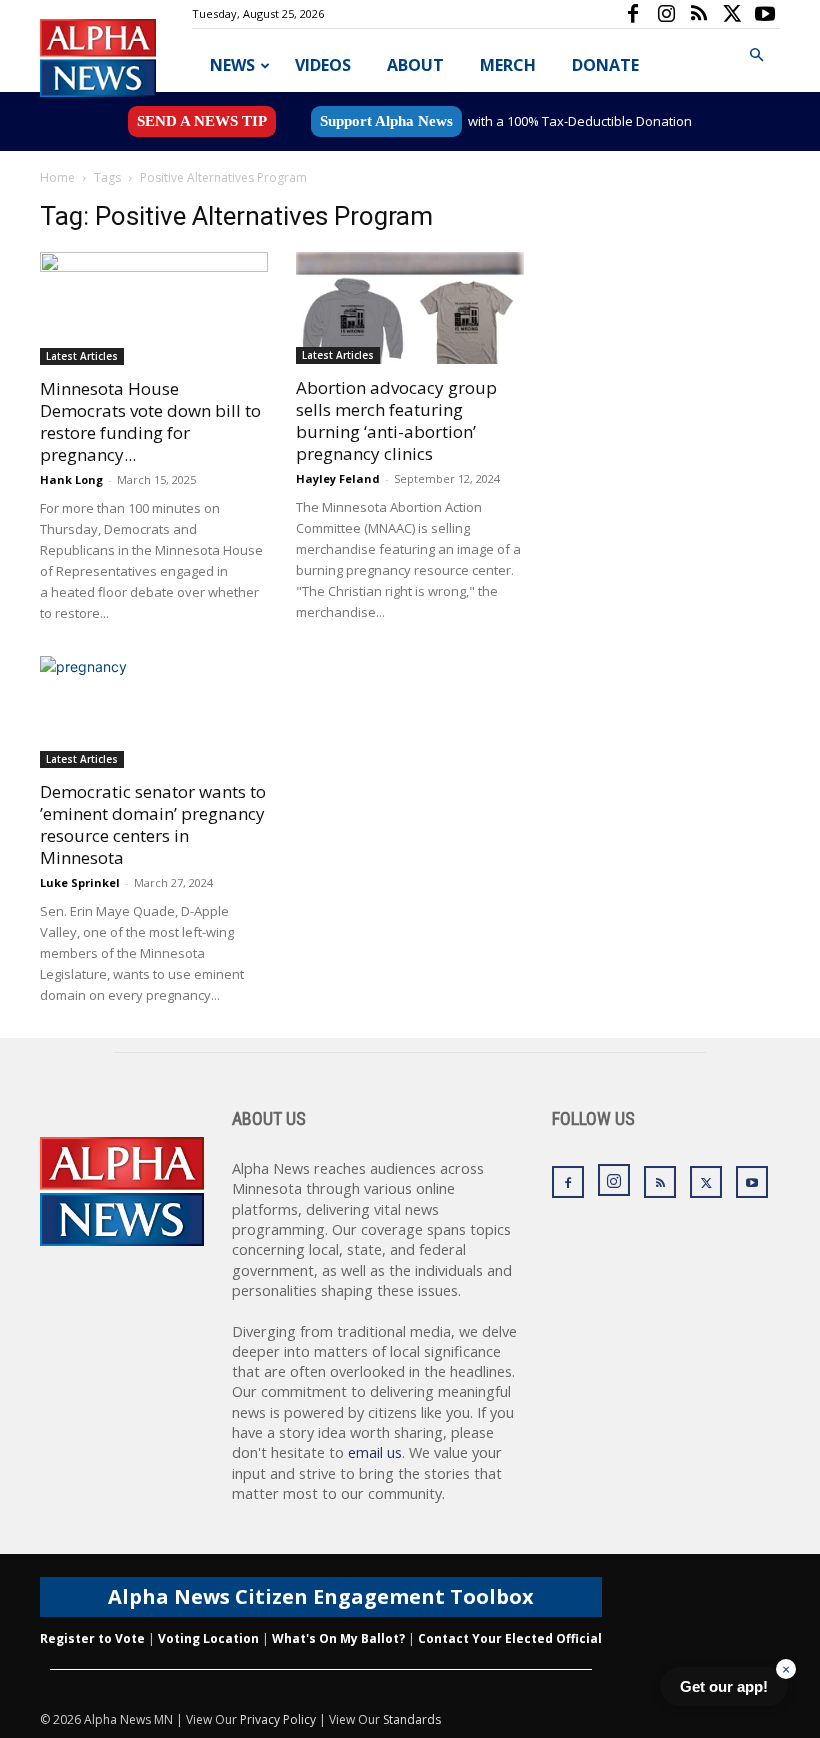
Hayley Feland (338, 478)
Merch (508, 65)
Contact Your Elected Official (510, 1638)
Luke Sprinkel (80, 882)
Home (57, 177)
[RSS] (699, 14)
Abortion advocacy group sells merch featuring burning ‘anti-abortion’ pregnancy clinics (396, 420)
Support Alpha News (386, 121)
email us (375, 1452)
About (415, 65)
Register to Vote (92, 1638)
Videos (323, 65)
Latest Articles (82, 356)
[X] (732, 14)
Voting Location (208, 1638)
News (232, 65)
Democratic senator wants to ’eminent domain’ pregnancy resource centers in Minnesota (153, 824)
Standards (412, 1719)
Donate (605, 65)
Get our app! (724, 1686)
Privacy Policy (278, 1719)
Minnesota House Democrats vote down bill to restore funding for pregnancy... (150, 421)
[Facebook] (633, 14)
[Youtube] (765, 14)
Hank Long (71, 479)
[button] (756, 55)
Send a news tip (202, 121)
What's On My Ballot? (338, 1638)
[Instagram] (666, 14)
